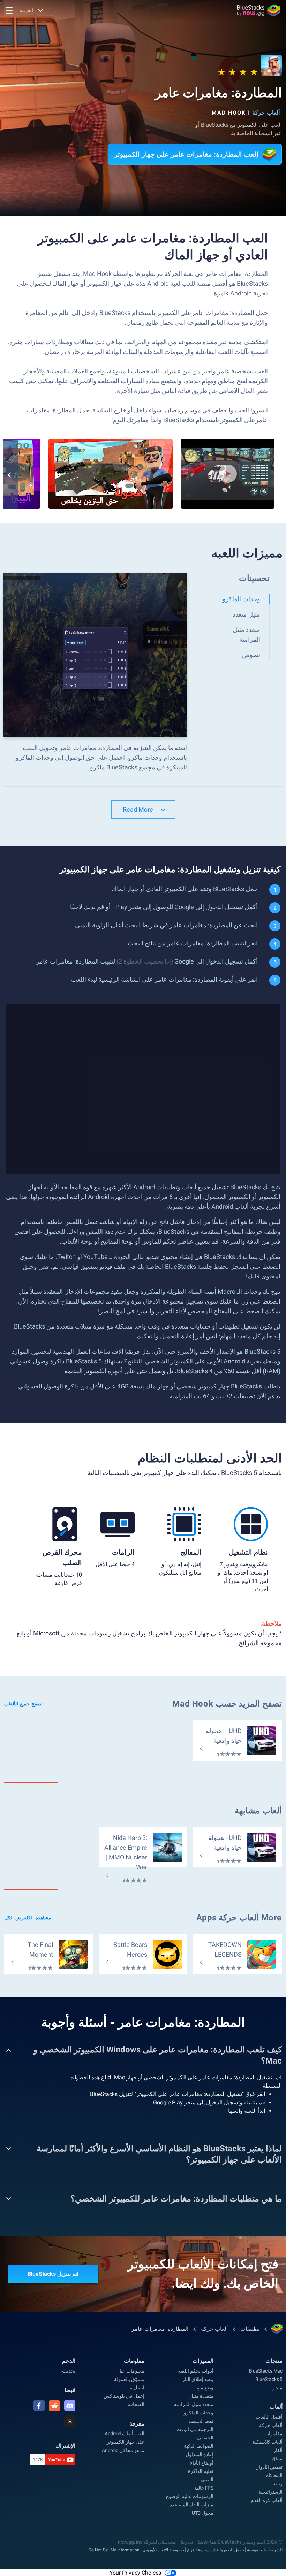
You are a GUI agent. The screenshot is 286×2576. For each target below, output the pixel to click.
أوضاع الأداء (202, 2463)
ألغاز (278, 2450)
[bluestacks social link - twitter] (70, 2421)
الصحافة (136, 2404)
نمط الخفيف (201, 2421)
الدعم (69, 2361)
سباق (277, 2459)
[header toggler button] (9, 10)
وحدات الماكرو (199, 2413)
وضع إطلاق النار (198, 2379)
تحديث (69, 2371)
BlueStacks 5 (269, 2379)
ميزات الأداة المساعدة (191, 2505)
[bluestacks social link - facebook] (39, 2406)
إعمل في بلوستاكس (124, 2396)
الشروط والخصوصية (265, 2550)
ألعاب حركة (266, 113)
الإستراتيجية (270, 2492)
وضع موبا (204, 2388)
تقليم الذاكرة (201, 2471)
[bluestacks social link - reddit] (54, 2406)
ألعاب (276, 2407)
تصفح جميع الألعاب (23, 1704)
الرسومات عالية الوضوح (190, 2496)
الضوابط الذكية (199, 2446)
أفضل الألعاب (269, 2417)
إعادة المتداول (200, 2454)
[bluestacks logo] (259, 10)
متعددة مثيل (201, 2396)
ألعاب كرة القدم (267, 2500)
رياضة (276, 2484)
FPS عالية (204, 2488)
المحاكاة (274, 2475)
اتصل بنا (136, 2388)
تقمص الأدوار (269, 2467)
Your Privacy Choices (135, 2573)
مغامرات (273, 2434)
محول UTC (203, 2513)
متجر (277, 2388)
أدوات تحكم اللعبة (196, 2371)
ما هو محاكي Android (123, 2450)
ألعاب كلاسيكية (268, 2442)
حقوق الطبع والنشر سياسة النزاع (216, 2550)
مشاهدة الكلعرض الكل (28, 1918)
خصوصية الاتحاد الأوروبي (163, 2550)
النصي (207, 2480)
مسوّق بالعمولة (129, 2379)
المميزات (203, 2361)
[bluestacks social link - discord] (70, 2406)
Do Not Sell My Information (114, 2550)
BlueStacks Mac (266, 2371)
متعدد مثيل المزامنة (194, 2404)
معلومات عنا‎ (132, 2371)
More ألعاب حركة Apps (239, 1918)
